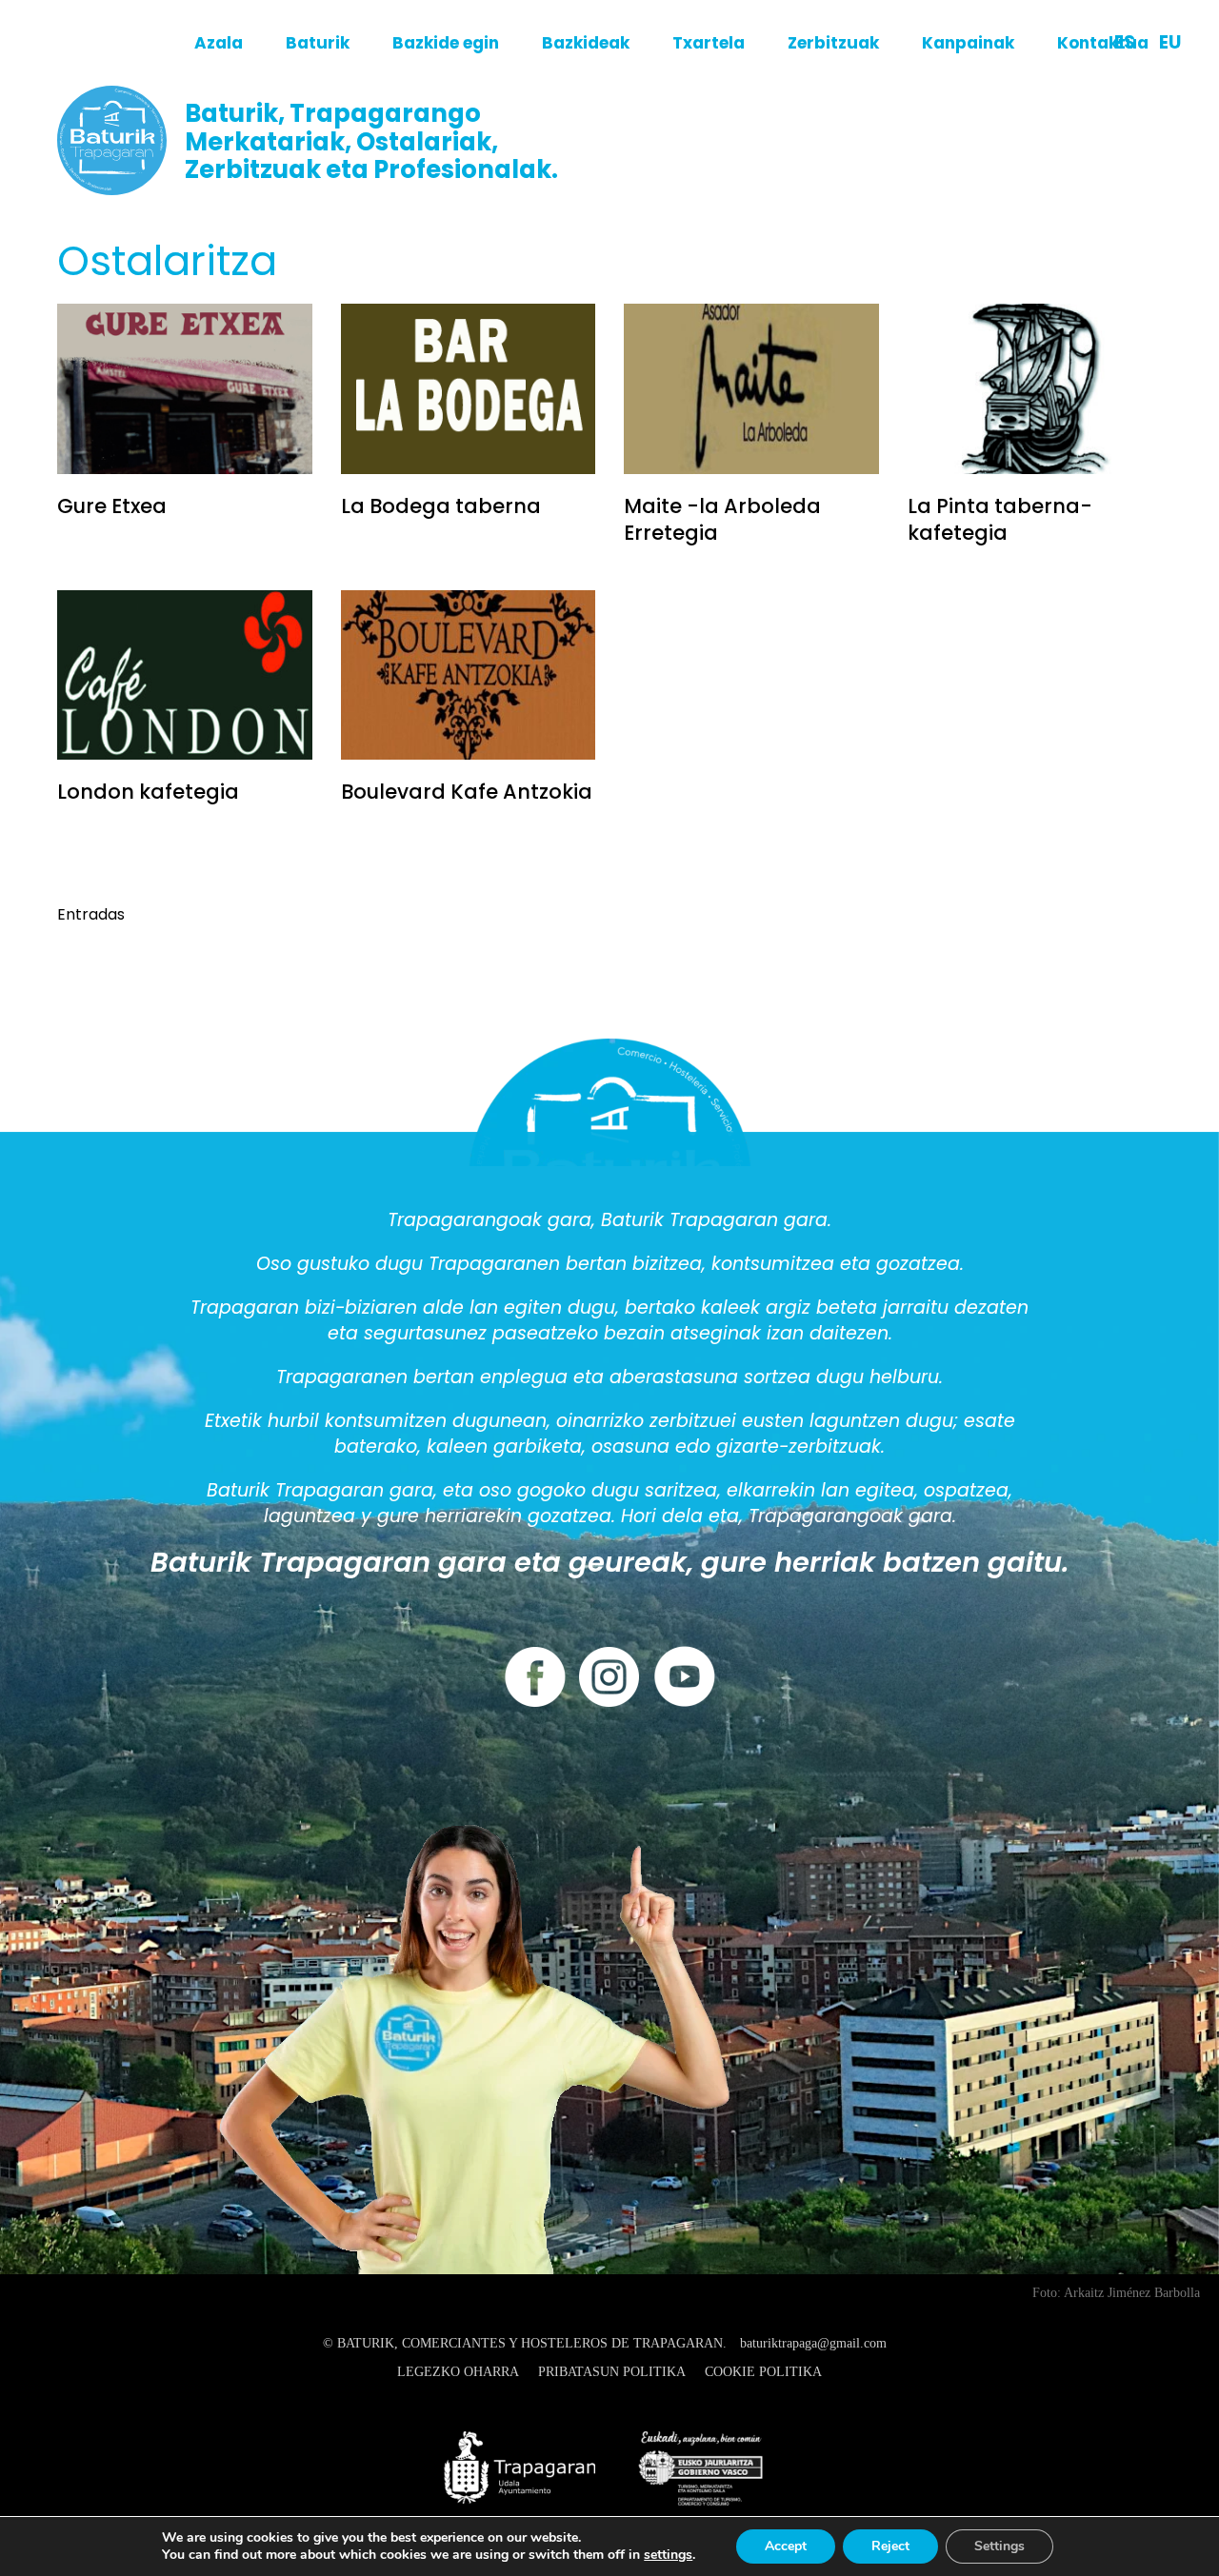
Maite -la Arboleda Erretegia (722, 519)
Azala (219, 43)
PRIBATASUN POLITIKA (612, 2372)
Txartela (709, 43)
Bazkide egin (446, 43)
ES (1125, 42)
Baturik (318, 43)
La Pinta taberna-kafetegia (1000, 519)
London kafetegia (148, 792)
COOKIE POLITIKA (763, 2372)
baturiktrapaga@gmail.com (813, 2343)
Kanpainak (968, 43)
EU (1170, 42)
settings (668, 2555)
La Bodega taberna (441, 506)
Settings (999, 2546)
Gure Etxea (112, 506)
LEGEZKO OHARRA (458, 2372)
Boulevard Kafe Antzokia (467, 792)
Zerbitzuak (833, 43)
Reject (890, 2546)
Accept (786, 2546)
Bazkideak (586, 43)
